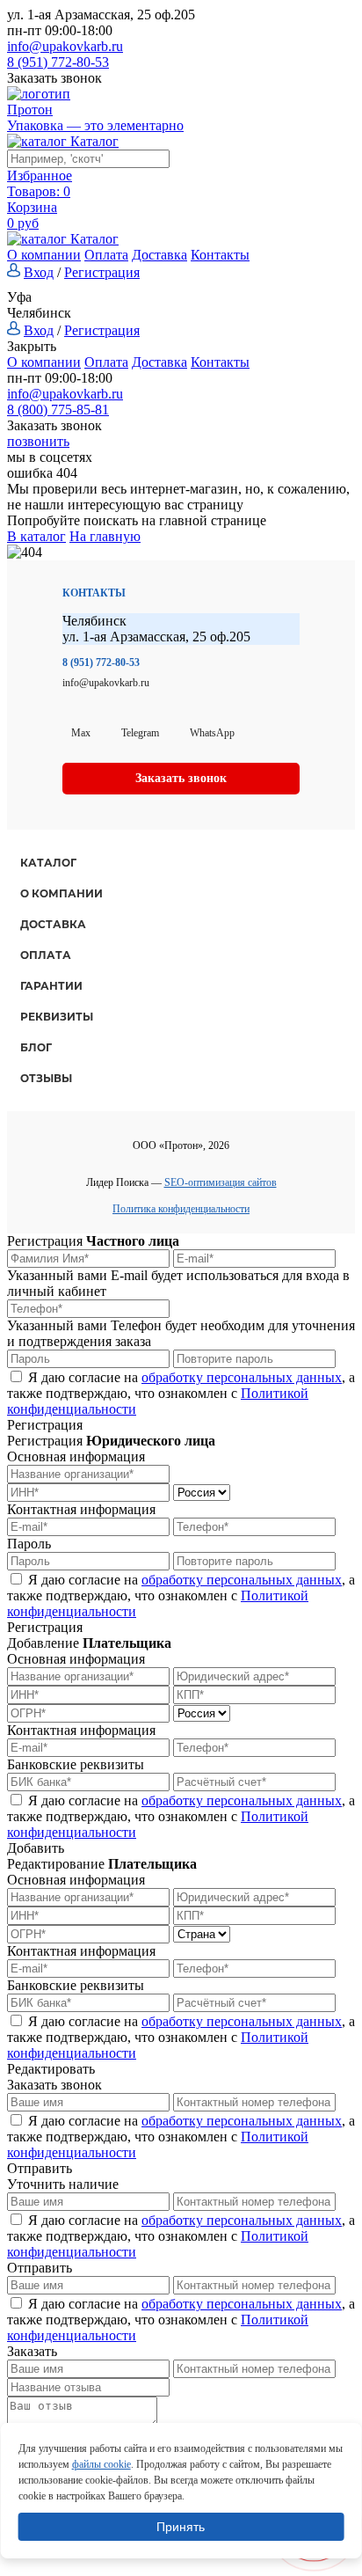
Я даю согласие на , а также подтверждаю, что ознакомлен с (181, 1393)
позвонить (38, 441)
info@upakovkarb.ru (65, 46)
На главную (105, 536)
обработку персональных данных (242, 1377)
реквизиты (57, 1017)
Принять (181, 2527)
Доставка (159, 255)
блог (36, 1047)
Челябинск (39, 313)
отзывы (46, 1078)
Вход (39, 272)
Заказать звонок (54, 78)
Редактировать (51, 2069)
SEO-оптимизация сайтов (221, 1182)
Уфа (19, 297)
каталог (48, 863)
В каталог (36, 536)
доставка (53, 924)
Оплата (106, 255)
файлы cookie (101, 2464)
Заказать (32, 2351)
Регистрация (102, 272)
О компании (44, 255)
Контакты (220, 255)
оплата (46, 955)
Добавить (36, 1848)
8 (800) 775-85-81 (58, 410)
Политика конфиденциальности (181, 1209)
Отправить (40, 2168)
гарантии (51, 986)
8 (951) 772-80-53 (58, 62)
